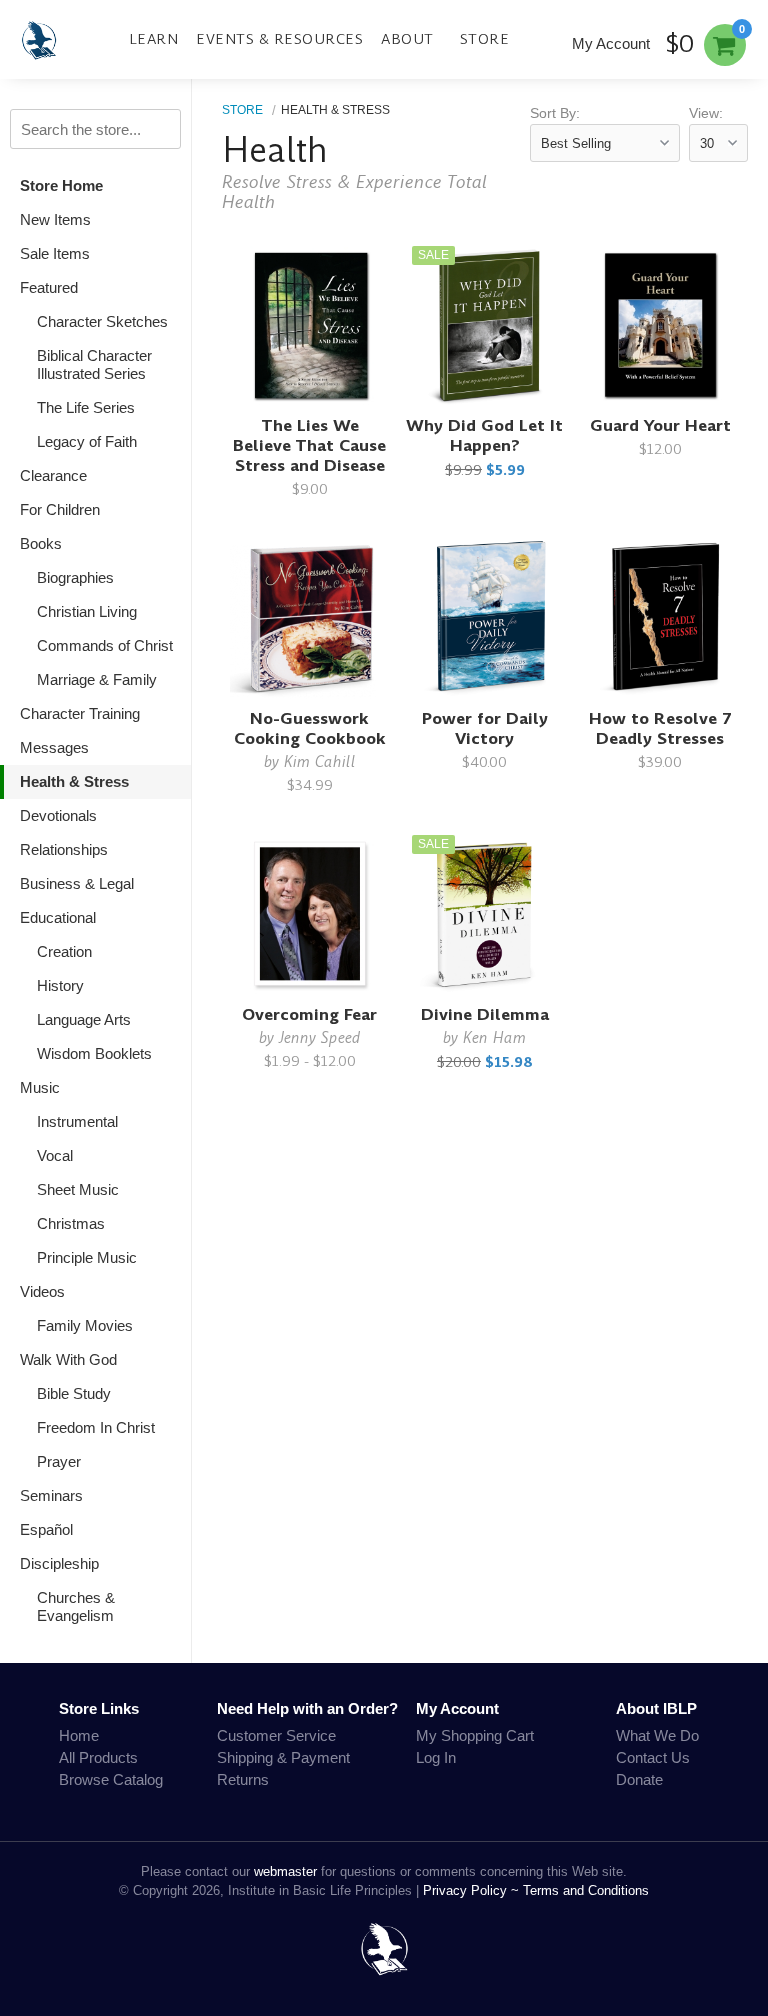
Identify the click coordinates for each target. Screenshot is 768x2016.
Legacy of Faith (87, 441)
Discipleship (59, 1563)
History (60, 985)
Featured (49, 287)
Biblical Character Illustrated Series (94, 364)
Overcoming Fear (309, 1014)
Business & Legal (77, 883)
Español (46, 1529)
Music (40, 1087)
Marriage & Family (97, 679)
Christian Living (87, 611)
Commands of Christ (105, 645)
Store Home (61, 185)
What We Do (657, 1735)
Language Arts (84, 1019)
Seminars (51, 1495)
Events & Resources (279, 39)
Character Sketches (102, 321)
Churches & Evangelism (76, 1606)
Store (485, 39)
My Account (611, 43)
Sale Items (55, 253)
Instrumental (77, 1121)
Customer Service (276, 1735)
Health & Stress (74, 781)
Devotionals (58, 815)
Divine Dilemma (485, 1014)
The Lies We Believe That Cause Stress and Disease (309, 445)
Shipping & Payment (283, 1757)
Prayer (59, 1461)
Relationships (64, 849)
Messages (54, 747)
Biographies (75, 577)
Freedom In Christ (96, 1427)
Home (79, 1735)
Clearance (53, 475)
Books (41, 543)
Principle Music (87, 1257)
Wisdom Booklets (94, 1053)
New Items (55, 219)
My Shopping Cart (475, 1735)
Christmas (71, 1223)
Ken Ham (494, 1037)
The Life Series (86, 407)
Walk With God (68, 1359)
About (407, 39)
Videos (42, 1291)
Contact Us (653, 1757)
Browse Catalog (111, 1779)
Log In (436, 1757)
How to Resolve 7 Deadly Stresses (660, 728)
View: (706, 113)
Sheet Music (78, 1189)
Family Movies (85, 1325)
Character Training (80, 713)
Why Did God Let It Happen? (484, 435)
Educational (58, 917)
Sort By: (555, 113)
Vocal (55, 1155)
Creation (64, 951)
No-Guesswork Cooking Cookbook (310, 728)
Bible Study (74, 1393)
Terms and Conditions (586, 1890)
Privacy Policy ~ (473, 1890)
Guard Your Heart (660, 425)
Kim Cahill (320, 761)
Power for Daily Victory (485, 728)
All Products (98, 1757)
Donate (639, 1779)
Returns (243, 1779)
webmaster (285, 1871)
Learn (154, 39)
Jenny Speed (320, 1037)
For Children (60, 509)
